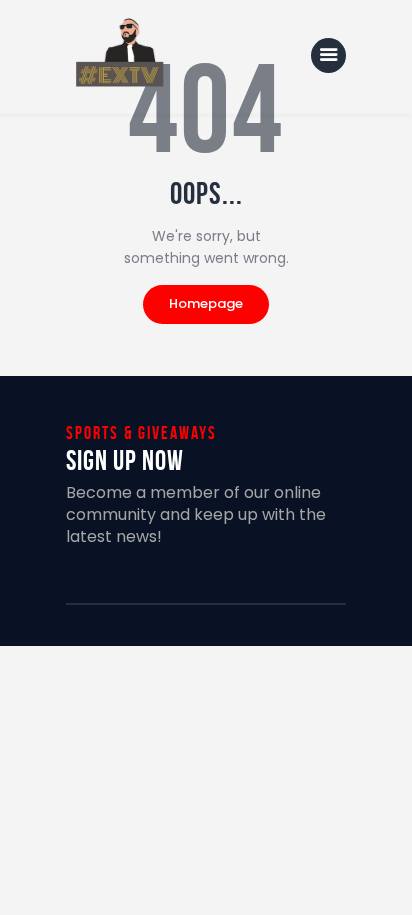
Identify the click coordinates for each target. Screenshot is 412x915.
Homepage (206, 303)
